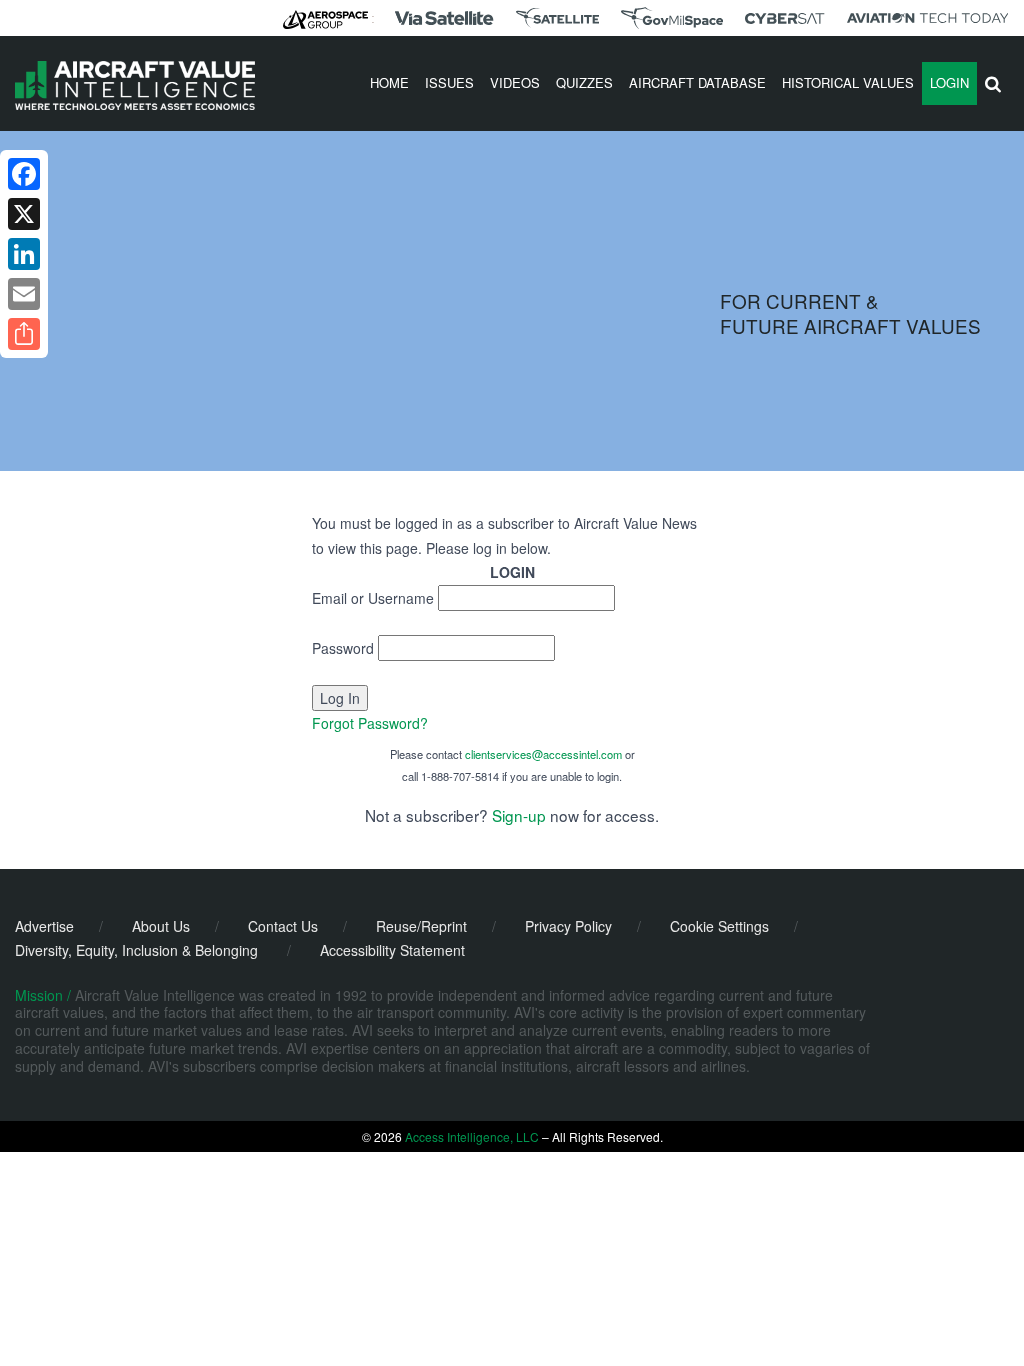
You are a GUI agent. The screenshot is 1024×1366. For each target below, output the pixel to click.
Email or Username (373, 598)
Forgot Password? (370, 723)
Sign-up (519, 815)
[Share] (24, 334)
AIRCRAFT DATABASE (697, 82)
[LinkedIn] (24, 254)
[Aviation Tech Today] (928, 18)
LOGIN (949, 82)
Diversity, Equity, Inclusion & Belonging (136, 950)
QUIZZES (584, 82)
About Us (161, 926)
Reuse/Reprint (421, 926)
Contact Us (283, 926)
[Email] (24, 294)
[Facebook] (24, 174)
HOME (389, 82)
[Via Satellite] (444, 18)
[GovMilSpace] (672, 18)
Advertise (44, 926)
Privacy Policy (568, 926)
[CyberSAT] (784, 18)
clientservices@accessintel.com (543, 754)
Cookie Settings (719, 926)
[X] (24, 214)
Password (343, 648)
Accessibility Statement (392, 950)
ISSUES (449, 82)
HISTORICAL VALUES (848, 82)
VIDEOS (515, 82)
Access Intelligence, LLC (472, 1136)
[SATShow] (557, 18)
